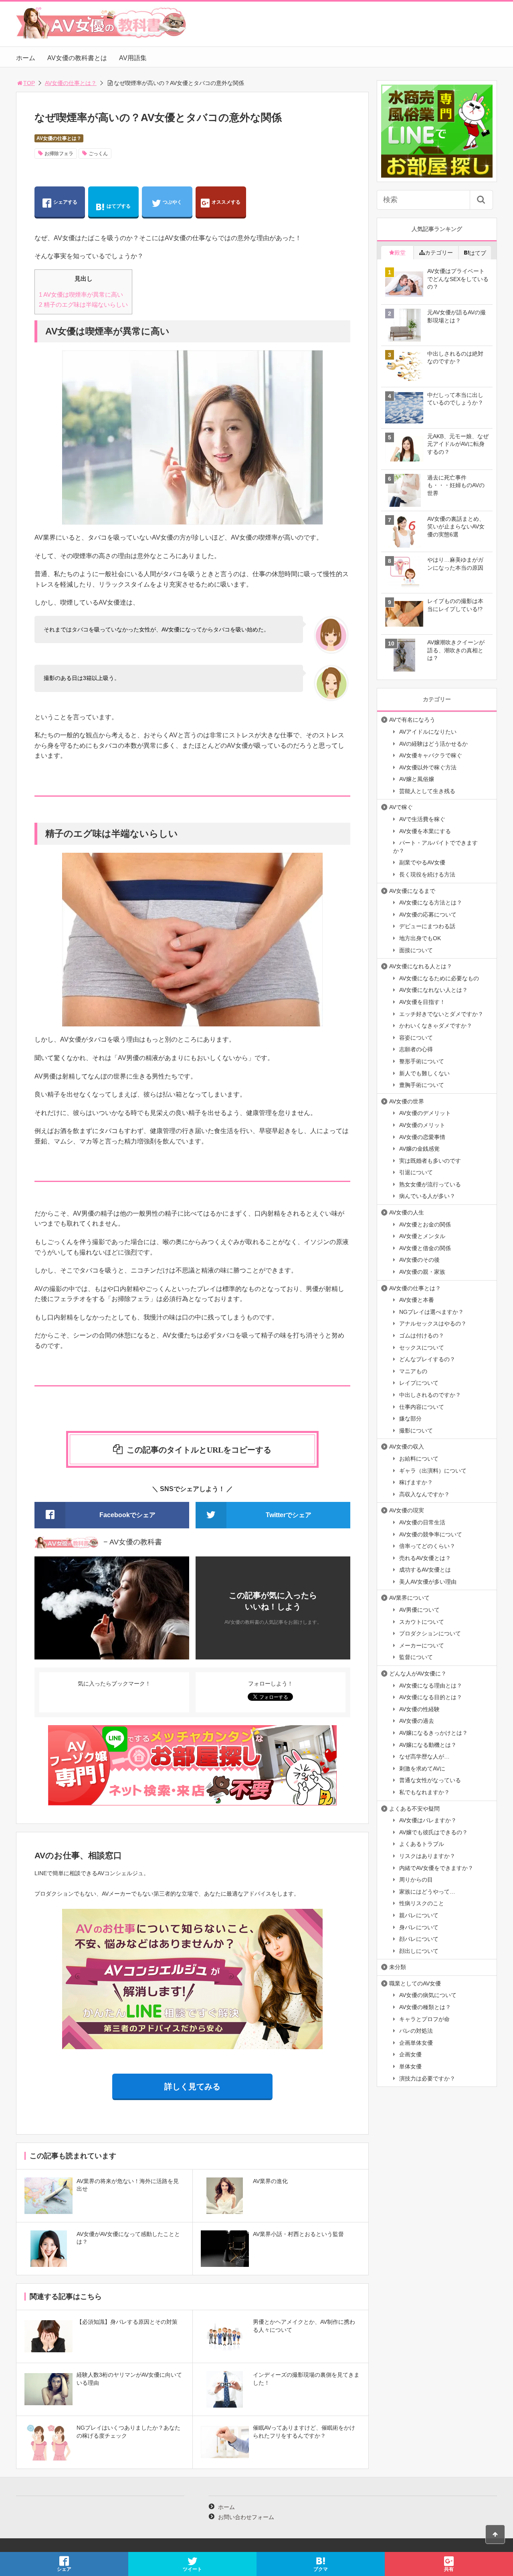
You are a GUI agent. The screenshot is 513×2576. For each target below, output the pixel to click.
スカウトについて (422, 1622)
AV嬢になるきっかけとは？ (433, 1733)
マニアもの (413, 1371)
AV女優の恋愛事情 (422, 1137)
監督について (416, 1657)
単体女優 (410, 2066)
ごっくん (98, 154)
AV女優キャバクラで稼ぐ (431, 755)
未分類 (398, 1967)
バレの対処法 (416, 2031)
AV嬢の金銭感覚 (419, 1149)
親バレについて (419, 1915)
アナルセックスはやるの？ (433, 1323)
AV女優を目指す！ (422, 1002)
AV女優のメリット (422, 1125)
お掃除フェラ (59, 154)
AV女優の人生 (407, 1212)
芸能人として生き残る (427, 791)
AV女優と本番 (417, 1300)
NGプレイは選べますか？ (431, 1312)
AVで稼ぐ (401, 807)
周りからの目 (416, 1880)
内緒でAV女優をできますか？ (436, 1868)
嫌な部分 (410, 1419)
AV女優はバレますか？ (428, 1820)
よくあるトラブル (422, 1844)
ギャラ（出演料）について (433, 1471)
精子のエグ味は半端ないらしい (83, 305)
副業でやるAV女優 (422, 862)
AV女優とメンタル (422, 1236)
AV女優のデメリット (425, 1113)
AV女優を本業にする (425, 831)
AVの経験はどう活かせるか (433, 744)
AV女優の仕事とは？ (71, 83)
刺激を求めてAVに (422, 1769)
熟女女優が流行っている (430, 1184)
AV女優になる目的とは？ (431, 1697)
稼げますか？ (416, 1482)
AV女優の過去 (417, 1721)
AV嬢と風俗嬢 (417, 779)
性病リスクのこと (422, 1903)
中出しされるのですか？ (430, 1395)
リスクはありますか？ (427, 1856)
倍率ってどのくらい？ (427, 1546)
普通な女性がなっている (430, 1780)
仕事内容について (422, 1407)
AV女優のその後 (419, 1260)
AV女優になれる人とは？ (421, 966)
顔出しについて (419, 1951)
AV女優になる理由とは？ (431, 1686)
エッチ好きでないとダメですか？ (441, 1014)
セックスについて (422, 1348)
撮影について (416, 1431)
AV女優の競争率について (431, 1534)
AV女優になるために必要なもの (439, 978)
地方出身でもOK (420, 938)
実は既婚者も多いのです (430, 1161)
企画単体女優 (416, 2043)
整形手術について (422, 1061)
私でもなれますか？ (424, 1792)
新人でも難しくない (424, 1073)
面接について (416, 950)
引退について (416, 1172)
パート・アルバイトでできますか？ (435, 847)
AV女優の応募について (428, 915)
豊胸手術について (422, 1085)
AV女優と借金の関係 (425, 1248)
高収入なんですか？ (424, 1494)
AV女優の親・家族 (422, 1272)
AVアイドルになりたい (428, 732)
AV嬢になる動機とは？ (428, 1745)
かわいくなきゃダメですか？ (436, 1026)
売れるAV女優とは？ (425, 1558)
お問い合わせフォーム (246, 2517)
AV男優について (419, 1610)
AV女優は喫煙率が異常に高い (81, 294)
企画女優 (410, 2054)
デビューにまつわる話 (427, 926)
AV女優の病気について (428, 1995)
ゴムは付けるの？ (422, 1336)
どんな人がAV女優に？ (418, 1673)
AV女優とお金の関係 (425, 1224)
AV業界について (409, 1598)
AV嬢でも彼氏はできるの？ (433, 1832)
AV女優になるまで (412, 891)
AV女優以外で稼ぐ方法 (428, 767)
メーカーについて (422, 1645)
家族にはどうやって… (427, 1892)
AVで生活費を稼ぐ (422, 819)
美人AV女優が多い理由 (428, 1582)
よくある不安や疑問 (414, 1809)
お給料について (419, 1459)
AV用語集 (133, 58)
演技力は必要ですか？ (427, 2078)
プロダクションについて (430, 1633)
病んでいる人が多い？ (427, 1196)
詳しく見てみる (192, 2086)
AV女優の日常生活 (422, 1522)
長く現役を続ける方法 (427, 874)
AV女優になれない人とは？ (433, 990)
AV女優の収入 (407, 1447)
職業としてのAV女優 (415, 1983)
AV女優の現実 (407, 1510)
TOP (29, 83)
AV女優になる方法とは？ (431, 903)
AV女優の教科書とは (77, 58)
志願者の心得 (416, 1049)
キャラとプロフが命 (424, 2019)
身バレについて (419, 1927)
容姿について (416, 1038)
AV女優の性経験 (419, 1709)
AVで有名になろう (412, 720)
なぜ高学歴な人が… (424, 1756)
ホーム (26, 58)
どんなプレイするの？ (427, 1359)
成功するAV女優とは (425, 1570)
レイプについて (419, 1383)
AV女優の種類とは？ (425, 2007)
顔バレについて (419, 1939)
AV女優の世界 (407, 1101)
